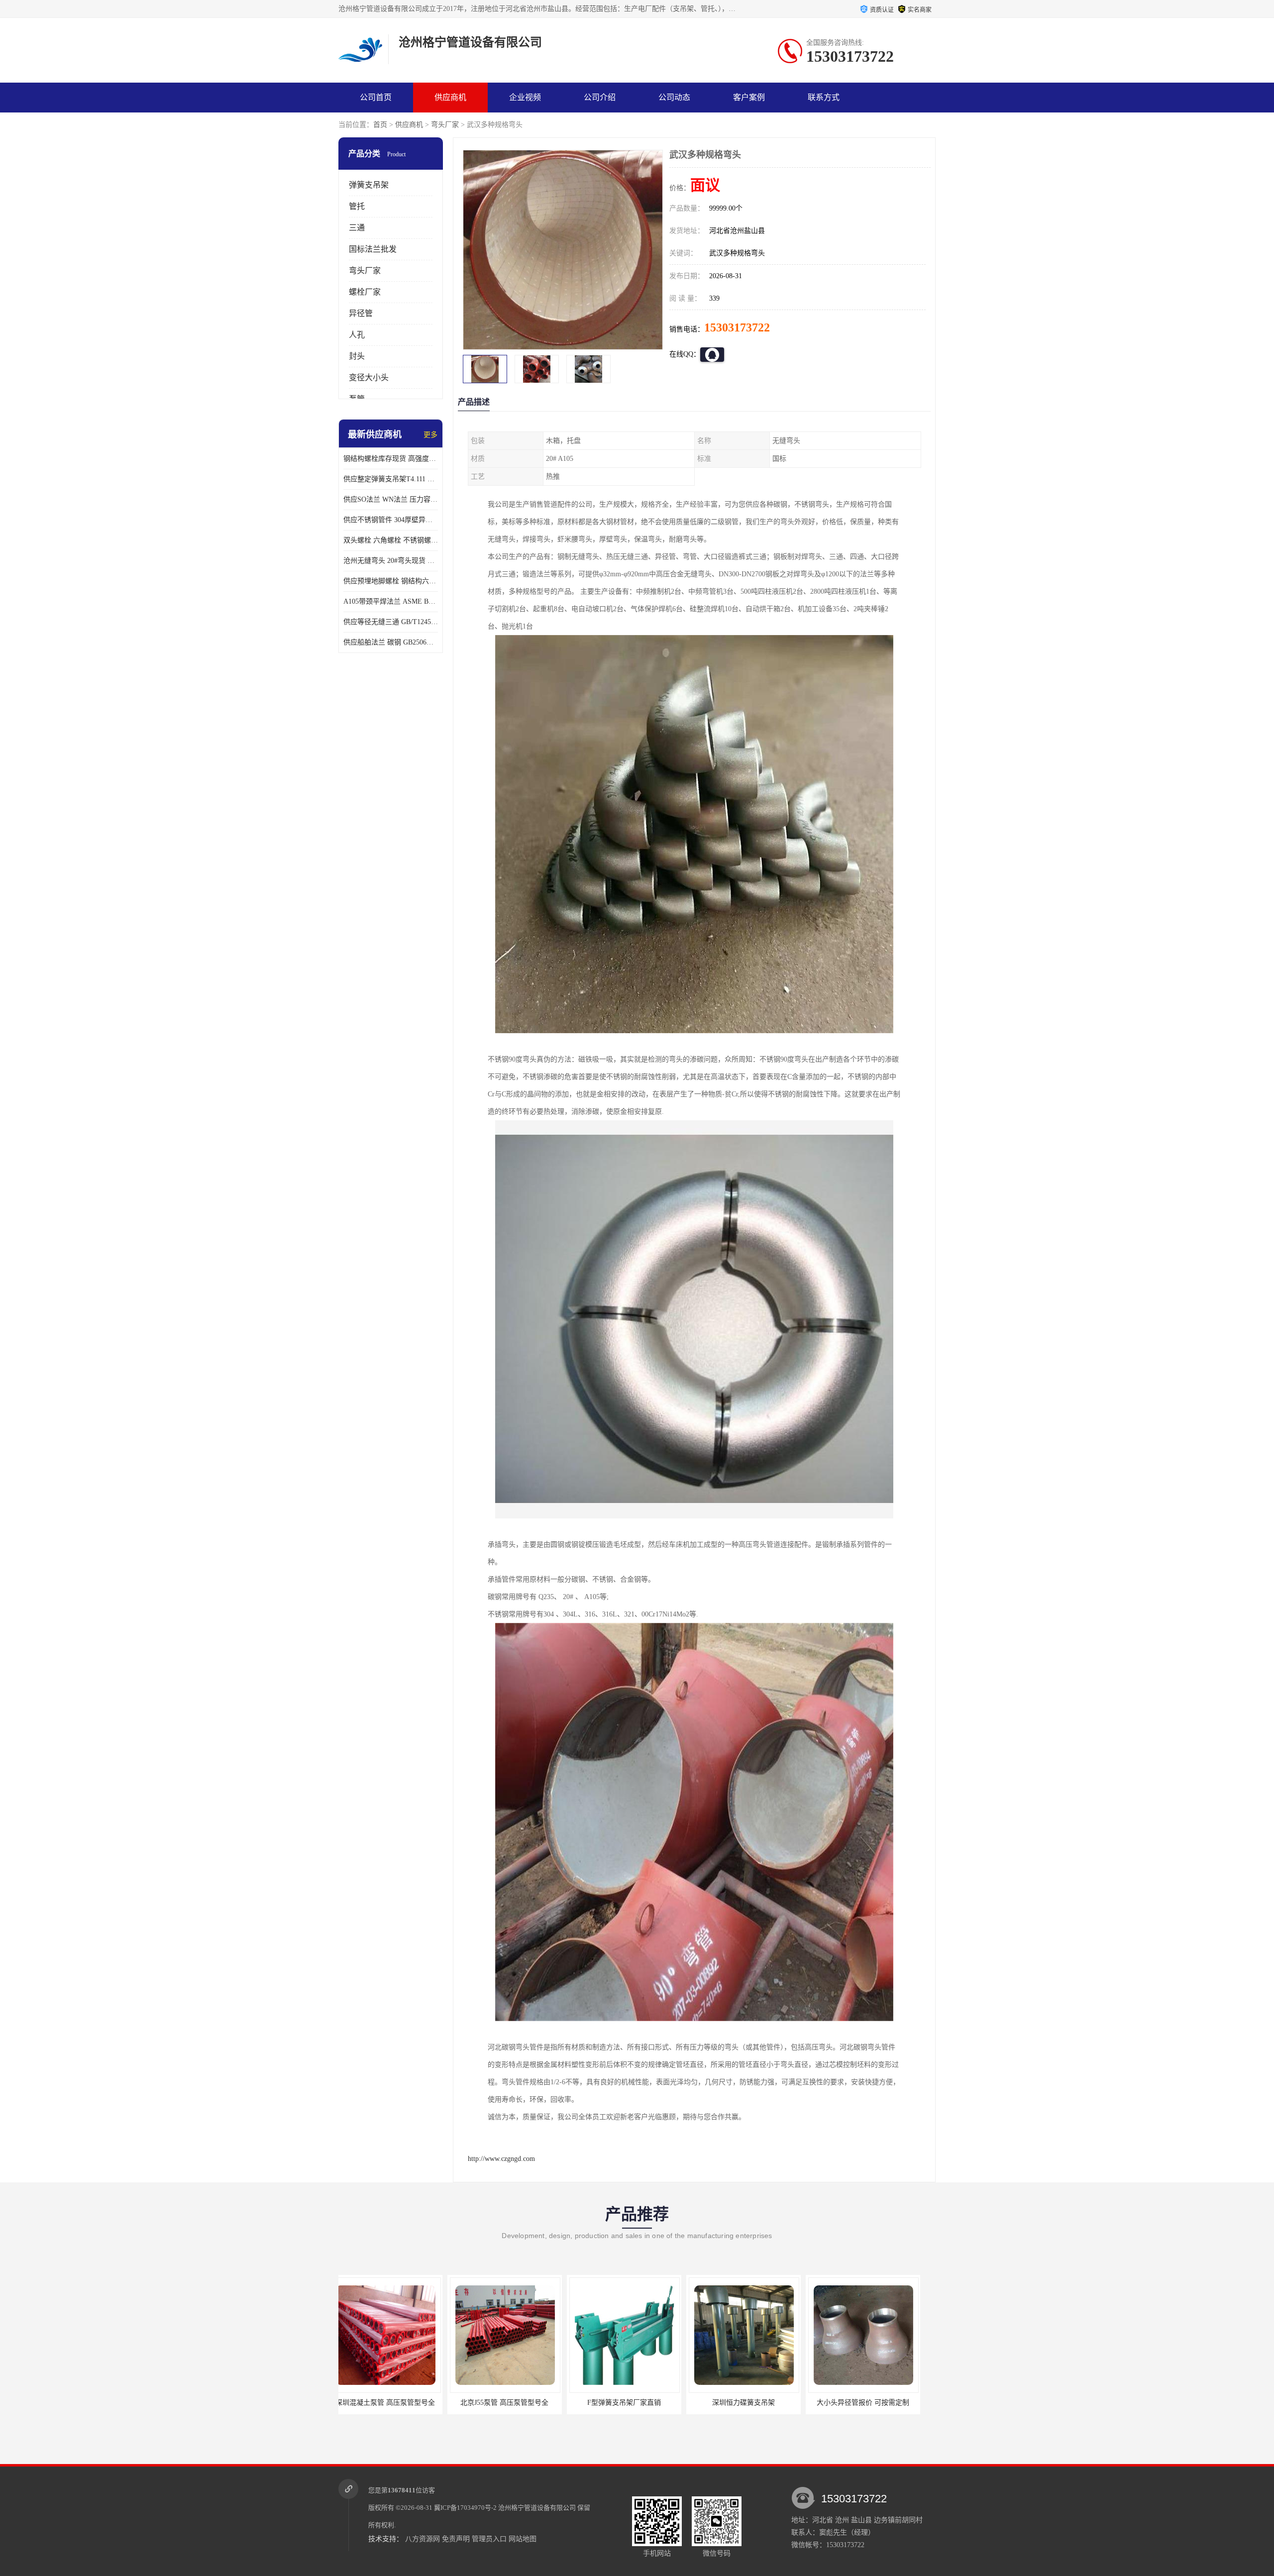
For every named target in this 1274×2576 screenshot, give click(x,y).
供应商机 (450, 97)
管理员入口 (489, 2539)
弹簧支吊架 (369, 185)
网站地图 (523, 2539)
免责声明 (456, 2539)
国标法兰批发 (373, 249)
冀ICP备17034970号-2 (465, 2508)
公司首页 (376, 97)
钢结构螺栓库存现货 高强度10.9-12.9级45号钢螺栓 (391, 459)
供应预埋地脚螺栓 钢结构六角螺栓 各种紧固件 (391, 581)
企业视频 (525, 97)
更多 (430, 435)
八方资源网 (423, 2539)
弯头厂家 (445, 125)
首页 (380, 125)
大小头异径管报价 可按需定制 (635, 2403)
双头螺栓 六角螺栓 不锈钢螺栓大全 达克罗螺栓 (391, 540)
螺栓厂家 (365, 292)
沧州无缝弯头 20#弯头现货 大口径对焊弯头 (391, 561)
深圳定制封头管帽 (873, 2403)
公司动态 (674, 97)
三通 (357, 228)
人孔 (357, 335)
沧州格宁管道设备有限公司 (537, 2508)
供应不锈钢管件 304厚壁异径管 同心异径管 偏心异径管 (391, 520)
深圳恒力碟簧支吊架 (515, 2403)
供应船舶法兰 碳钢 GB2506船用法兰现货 (391, 642)
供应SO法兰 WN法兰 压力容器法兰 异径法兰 (391, 499)
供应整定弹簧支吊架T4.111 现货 (391, 479)
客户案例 (749, 97)
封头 (357, 356)
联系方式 (824, 97)
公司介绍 (600, 97)
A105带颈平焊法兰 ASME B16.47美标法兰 (391, 601)
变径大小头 (369, 377)
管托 (357, 206)
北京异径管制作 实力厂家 (754, 2403)
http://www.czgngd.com (501, 2159)
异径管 (361, 313)
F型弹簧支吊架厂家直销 (396, 2403)
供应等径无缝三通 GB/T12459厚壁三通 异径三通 (391, 622)
